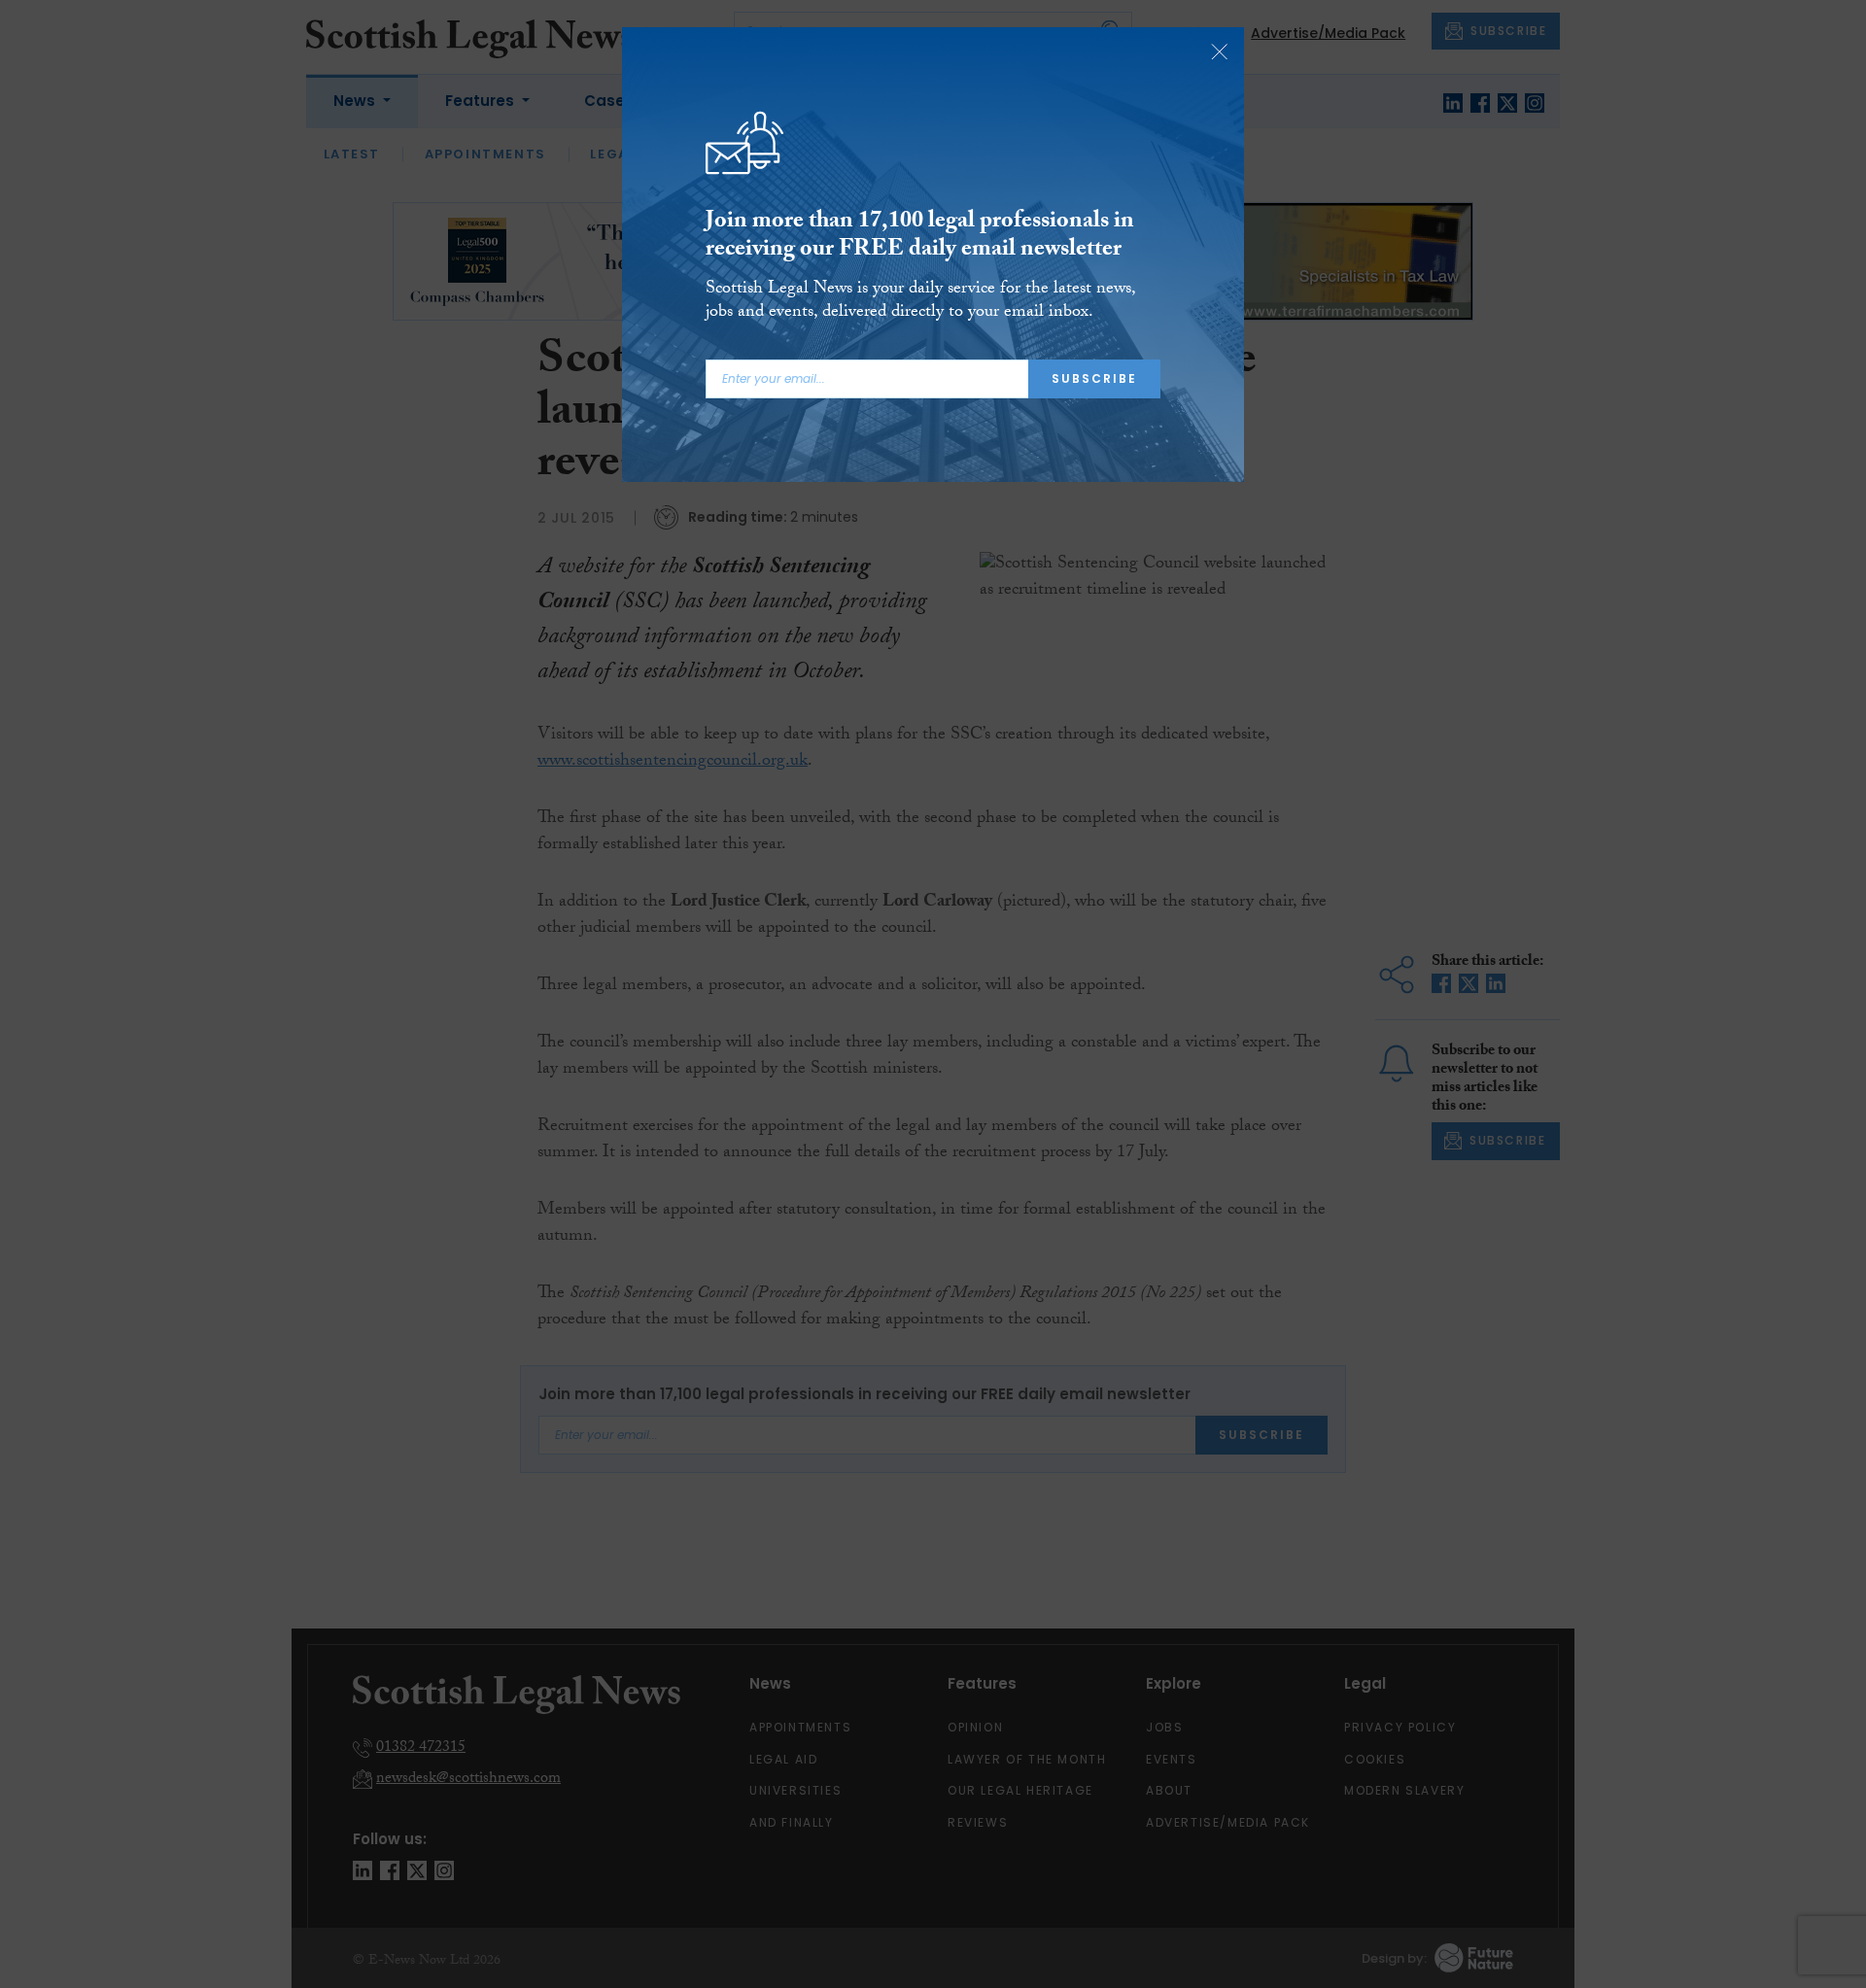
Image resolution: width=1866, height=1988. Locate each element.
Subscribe (1094, 378)
